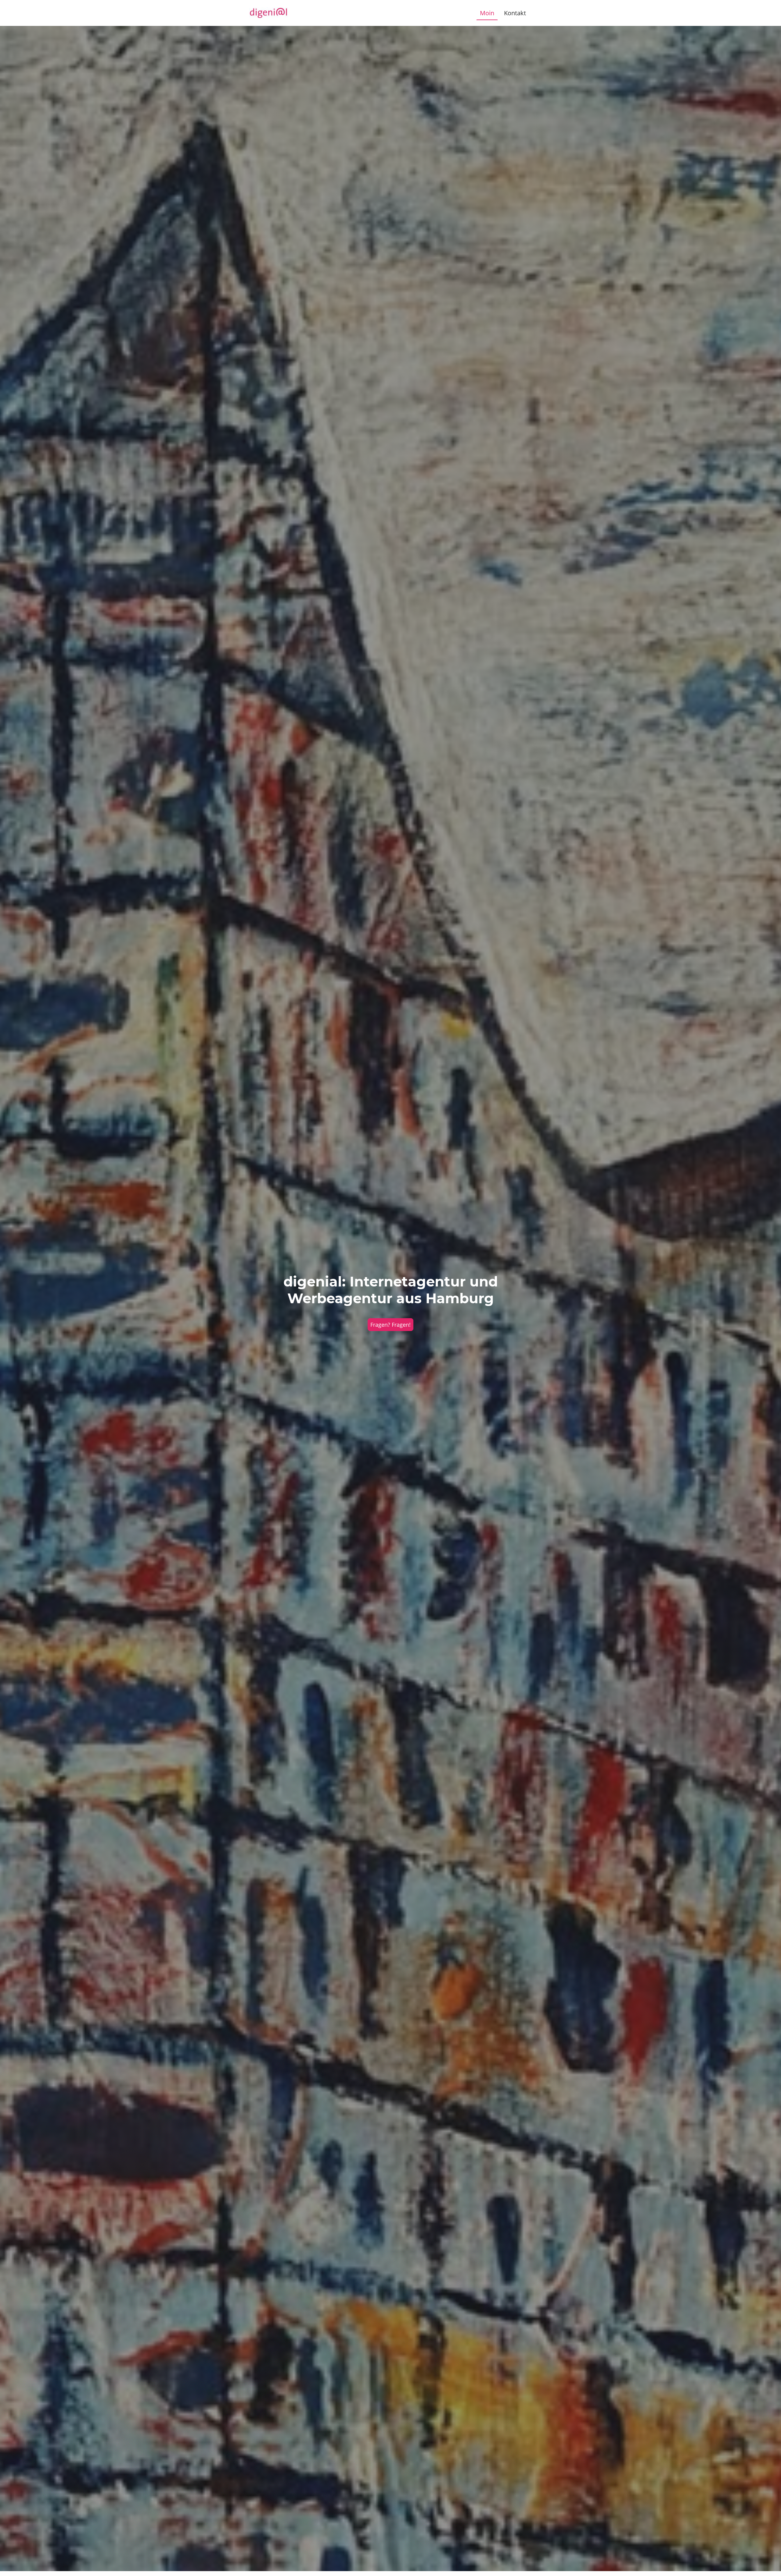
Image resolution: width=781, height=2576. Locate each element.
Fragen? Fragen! (390, 1325)
